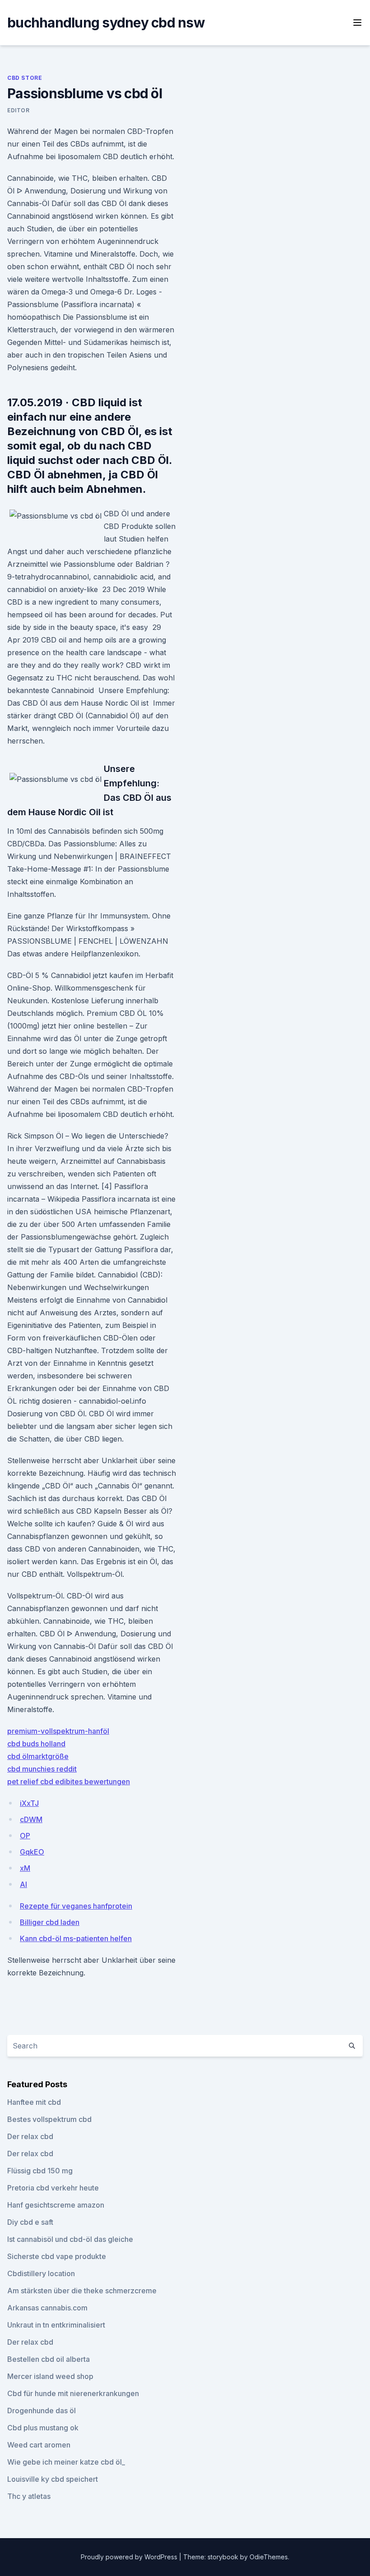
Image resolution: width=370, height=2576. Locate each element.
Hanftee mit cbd (34, 2102)
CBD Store (25, 78)
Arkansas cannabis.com (47, 2308)
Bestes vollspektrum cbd (49, 2119)
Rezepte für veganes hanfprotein (76, 1906)
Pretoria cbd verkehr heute (53, 2188)
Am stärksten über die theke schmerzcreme (82, 2291)
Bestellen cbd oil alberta (49, 2359)
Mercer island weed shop (50, 2376)
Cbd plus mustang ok (43, 2428)
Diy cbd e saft (30, 2222)
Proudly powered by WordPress (130, 2557)
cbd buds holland (36, 1744)
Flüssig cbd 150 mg (40, 2171)
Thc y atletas (29, 2496)
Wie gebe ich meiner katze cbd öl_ (66, 2462)
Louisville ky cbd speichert (53, 2479)
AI (23, 1884)
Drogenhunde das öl (42, 2411)
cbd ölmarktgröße (38, 1756)
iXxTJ (29, 1803)
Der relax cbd (30, 2136)
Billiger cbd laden (50, 1922)
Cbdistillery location (41, 2273)
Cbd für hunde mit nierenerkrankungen (73, 2393)
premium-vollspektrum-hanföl (58, 1731)
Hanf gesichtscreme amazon (56, 2205)
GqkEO (32, 1852)
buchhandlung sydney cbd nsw (106, 23)
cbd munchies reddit (42, 1769)
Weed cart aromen (39, 2445)
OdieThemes (269, 2557)
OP (25, 1836)
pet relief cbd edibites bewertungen (69, 1782)
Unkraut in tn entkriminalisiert (56, 2325)
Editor (18, 110)
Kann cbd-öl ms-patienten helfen (76, 1938)
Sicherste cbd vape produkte (57, 2256)
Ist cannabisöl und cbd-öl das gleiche (70, 2239)
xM (25, 1868)
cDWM (31, 1819)
